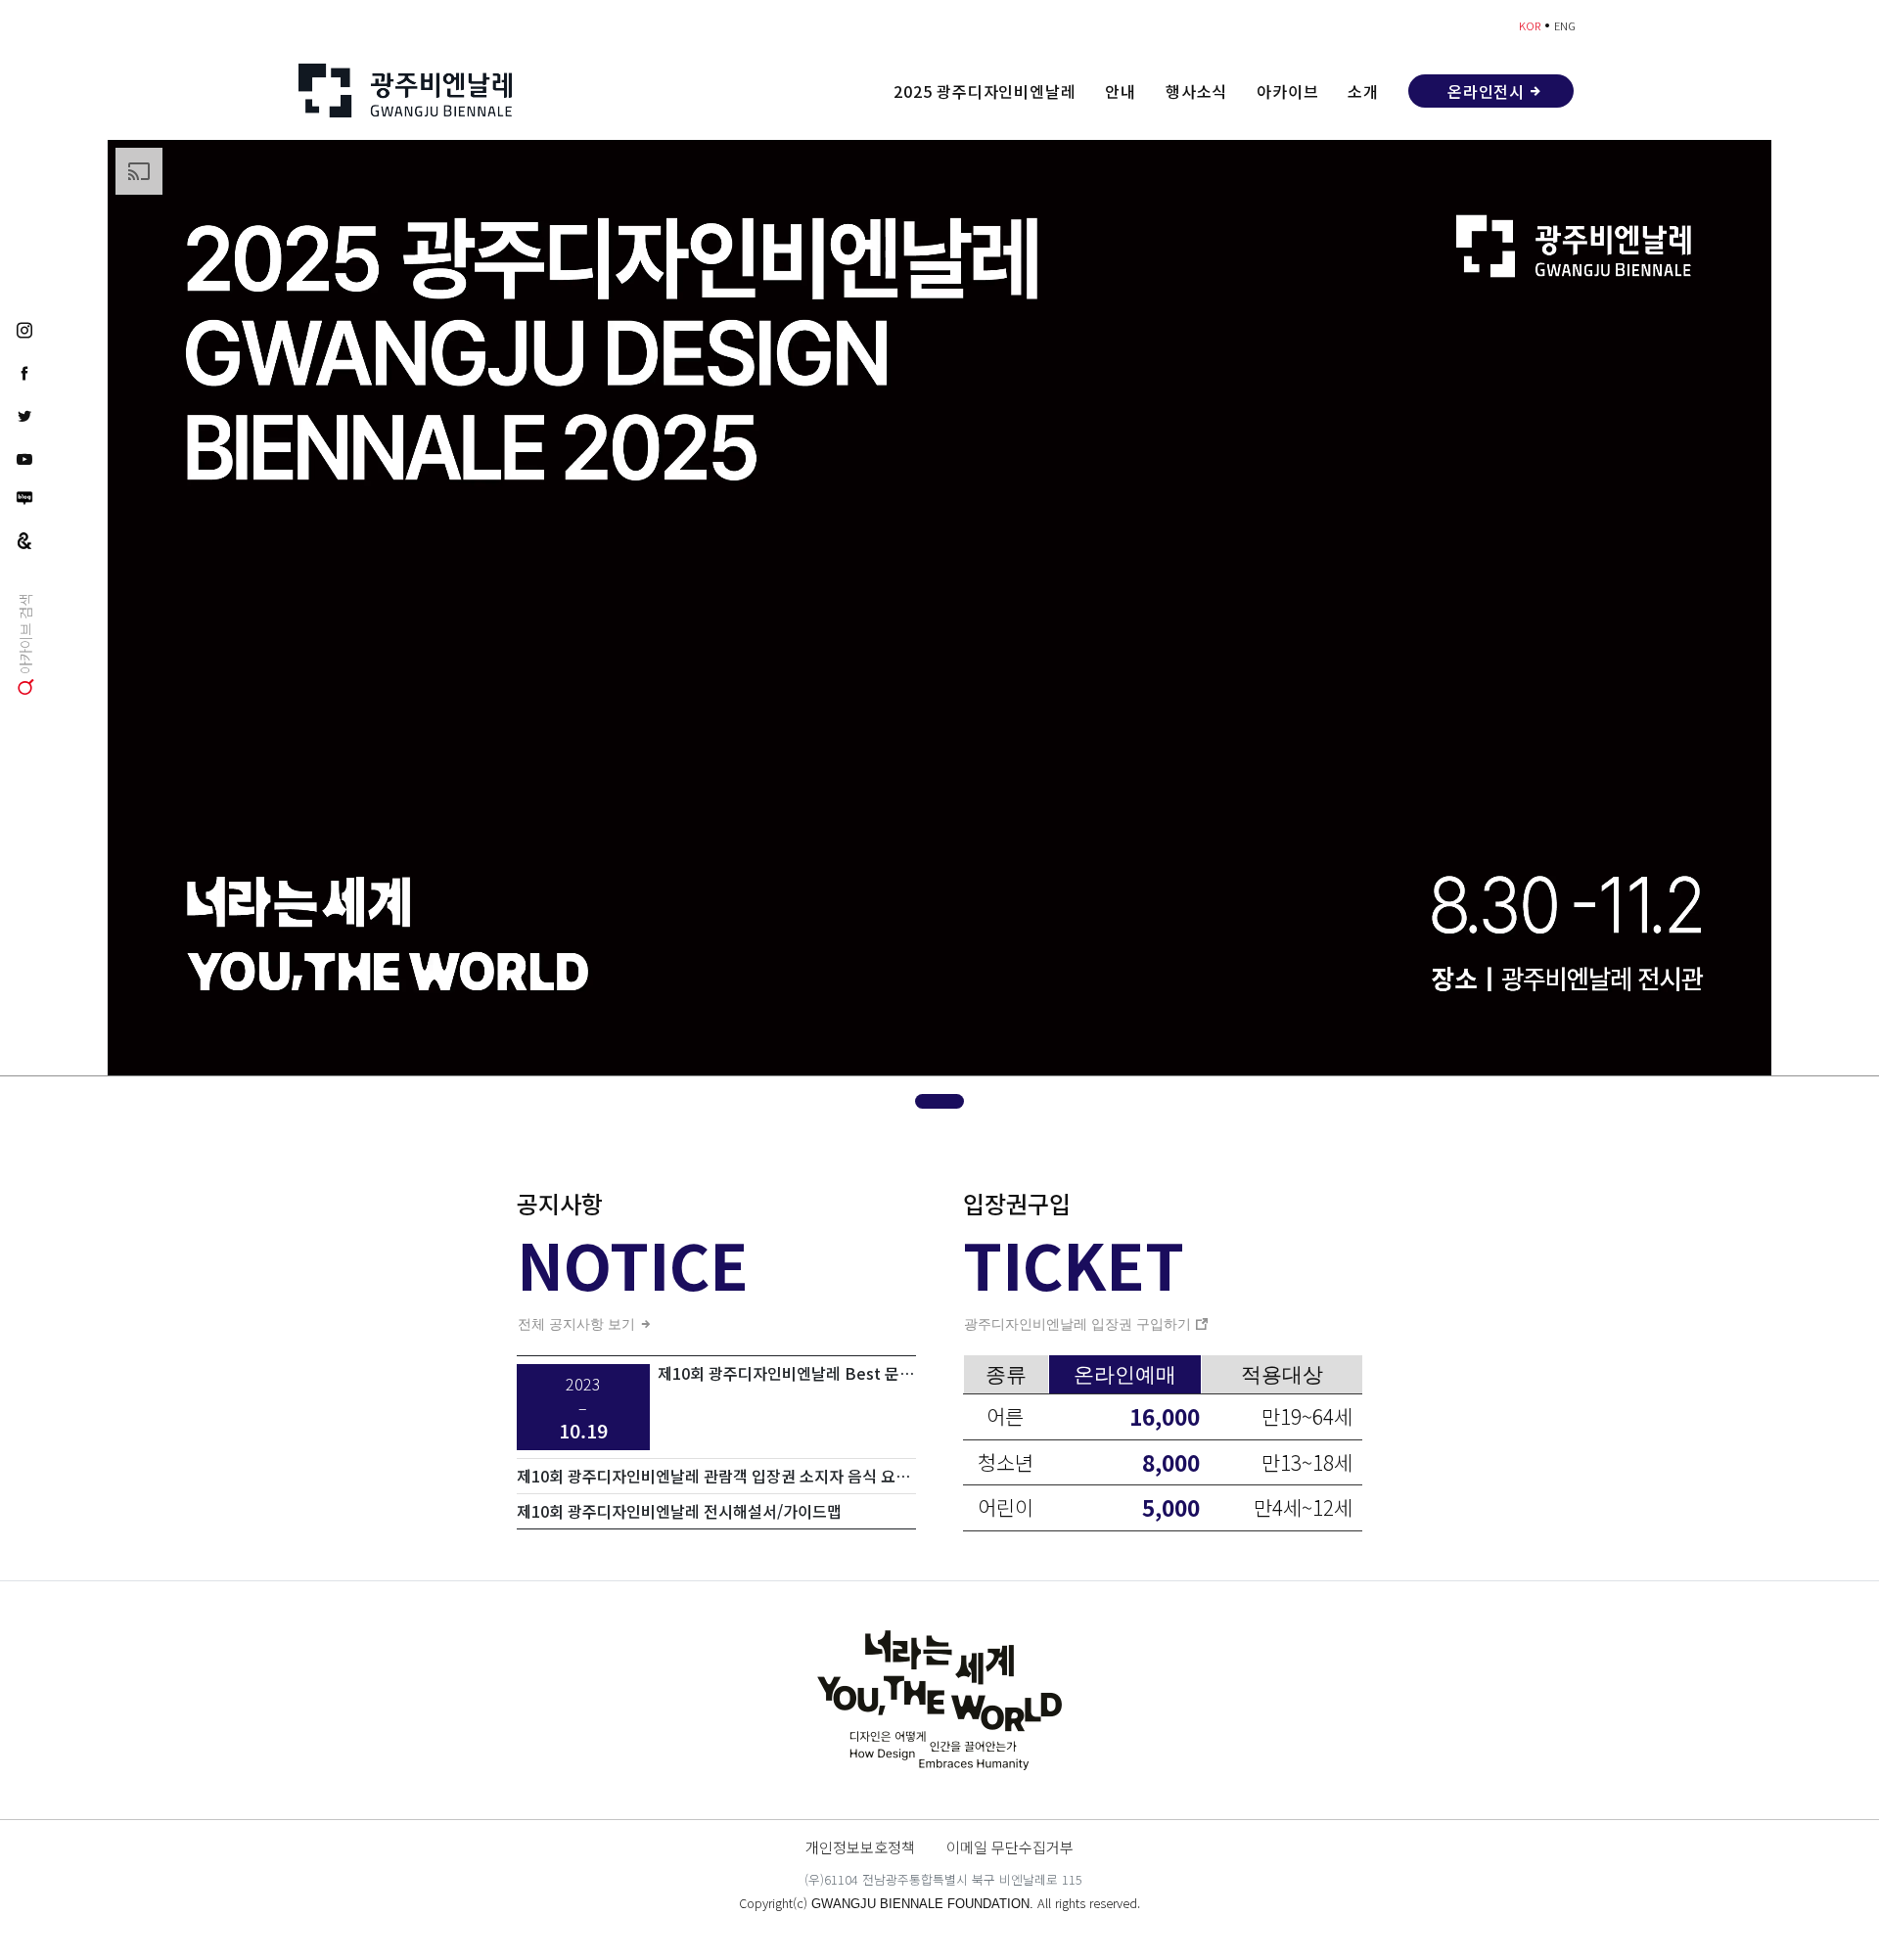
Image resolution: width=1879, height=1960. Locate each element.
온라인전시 (1486, 91)
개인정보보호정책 (860, 1846)
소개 (1363, 91)
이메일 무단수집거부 (1010, 1846)
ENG (1565, 25)
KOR (1530, 25)
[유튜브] (24, 458)
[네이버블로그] (24, 498)
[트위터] (24, 415)
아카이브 (1287, 91)
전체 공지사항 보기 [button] (578, 1324)
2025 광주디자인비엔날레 (985, 91)
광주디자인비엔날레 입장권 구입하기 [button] (1079, 1324)
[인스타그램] (24, 329)
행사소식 (1196, 91)
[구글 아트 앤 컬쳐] (24, 539)
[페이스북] (24, 372)
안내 (1121, 91)
